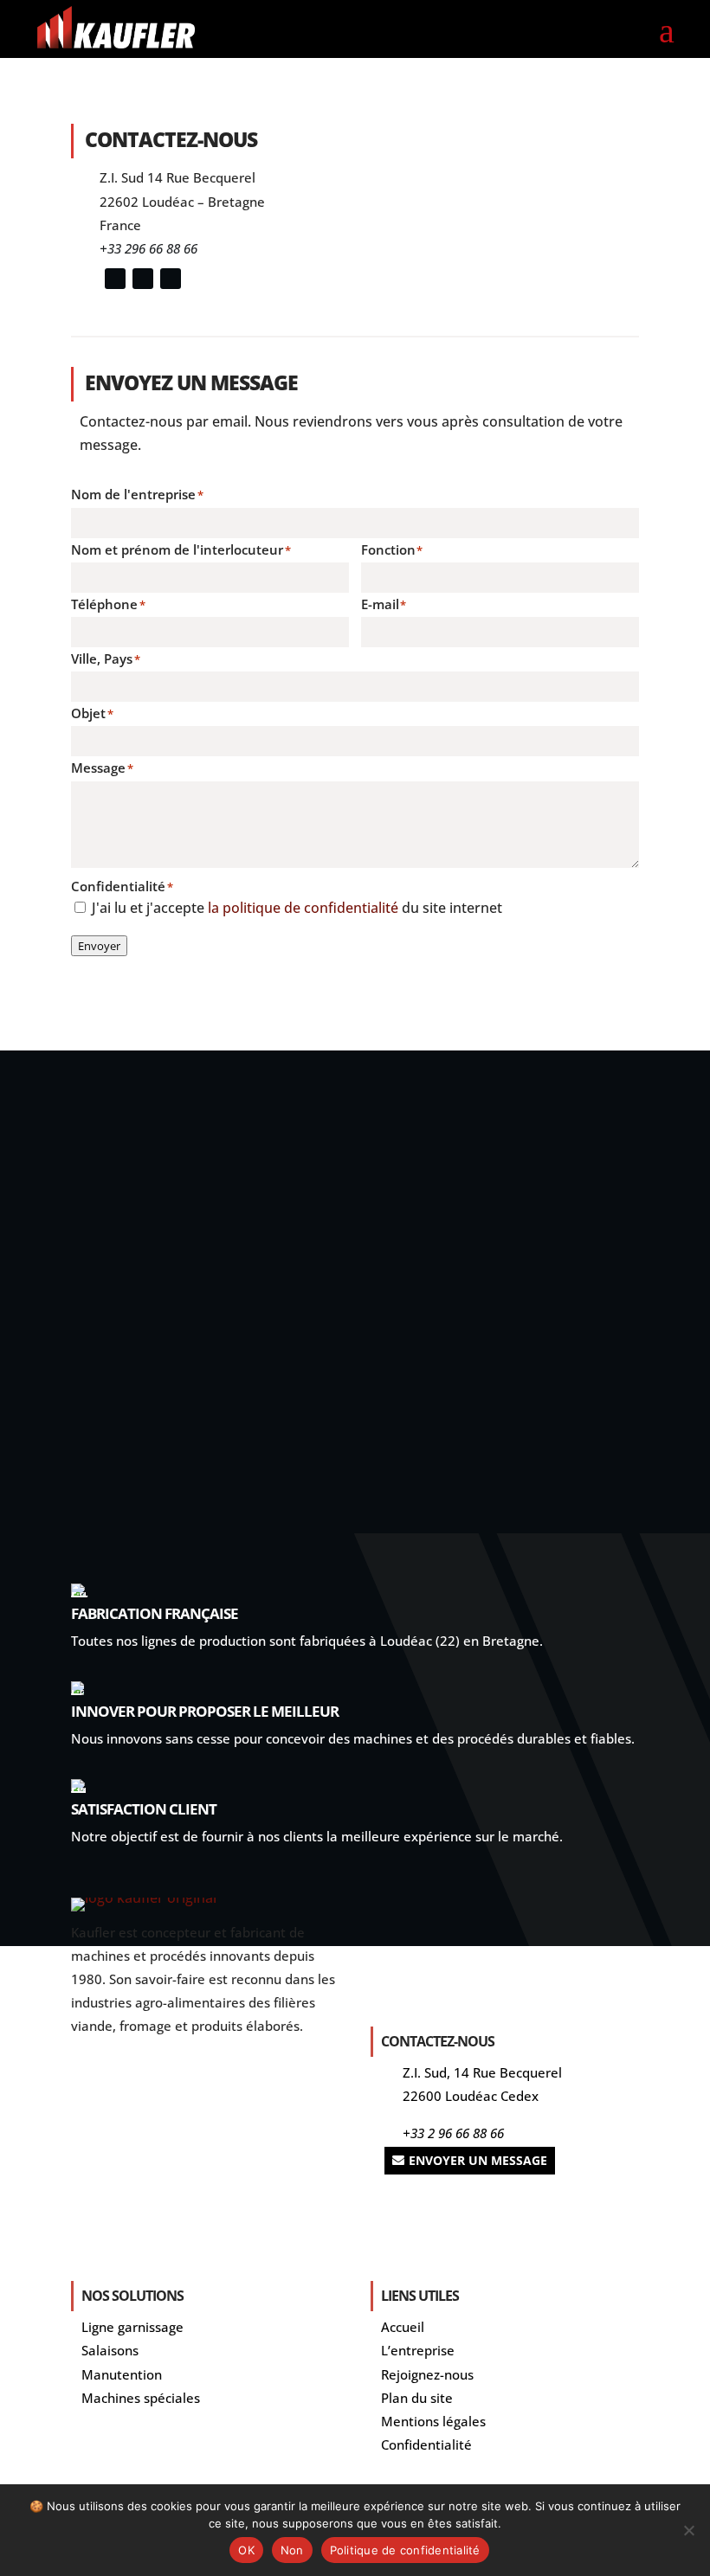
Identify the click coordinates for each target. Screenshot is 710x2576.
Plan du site (417, 2398)
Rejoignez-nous (427, 2374)
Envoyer (99, 946)
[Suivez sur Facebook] (171, 279)
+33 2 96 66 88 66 (453, 2133)
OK (246, 2550)
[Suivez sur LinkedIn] (115, 279)
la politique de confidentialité (305, 908)
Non (292, 2550)
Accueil (403, 2327)
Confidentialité (426, 2444)
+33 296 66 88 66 (148, 248)
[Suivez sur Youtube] (143, 279)
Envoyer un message (478, 2160)
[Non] (688, 2530)
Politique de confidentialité (405, 2550)
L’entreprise (418, 2350)
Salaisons (110, 2350)
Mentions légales (433, 2421)
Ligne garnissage (132, 2327)
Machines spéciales (141, 2398)
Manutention (122, 2374)
